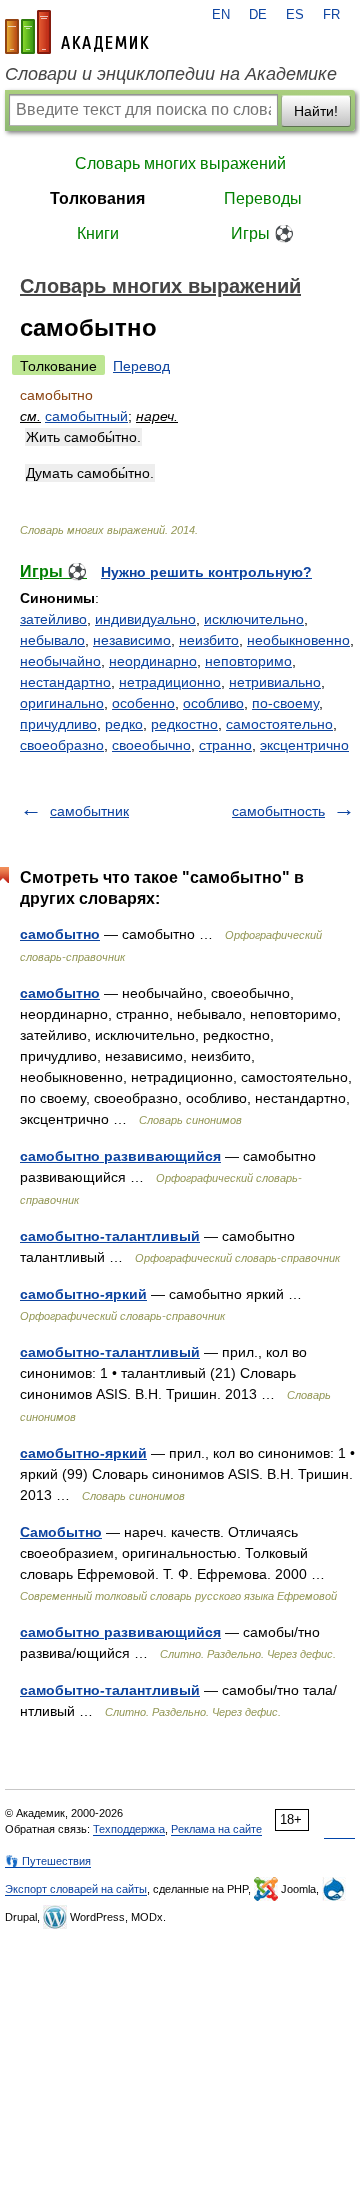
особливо (213, 703)
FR (331, 15)
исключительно (254, 619)
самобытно (60, 934)
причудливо (58, 724)
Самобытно (61, 1532)
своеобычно (151, 745)
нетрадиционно (170, 682)
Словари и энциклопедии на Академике (171, 74)
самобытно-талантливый (110, 1236)
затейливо (53, 619)
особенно (143, 703)
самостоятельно (279, 724)
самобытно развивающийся (120, 1156)
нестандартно (65, 682)
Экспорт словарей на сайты (76, 1889)
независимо (132, 640)
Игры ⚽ (262, 233)
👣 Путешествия (48, 1861)
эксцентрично (304, 745)
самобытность (278, 811)
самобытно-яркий (83, 1294)
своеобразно (62, 745)
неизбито (209, 640)
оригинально (62, 703)
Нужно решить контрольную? (206, 572)
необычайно (60, 661)
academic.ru (77, 32)
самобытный (86, 416)
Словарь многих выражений (180, 163)
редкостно (184, 724)
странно (225, 745)
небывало (52, 640)
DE (258, 15)
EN (221, 15)
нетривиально (275, 682)
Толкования (97, 198)
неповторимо (248, 661)
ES (295, 15)
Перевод (141, 366)
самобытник (89, 811)
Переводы (263, 198)
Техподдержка (129, 1829)
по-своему (285, 703)
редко (124, 724)
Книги (98, 233)
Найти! (316, 111)
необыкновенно (298, 640)
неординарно (153, 661)
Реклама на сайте (216, 1829)
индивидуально (145, 619)
